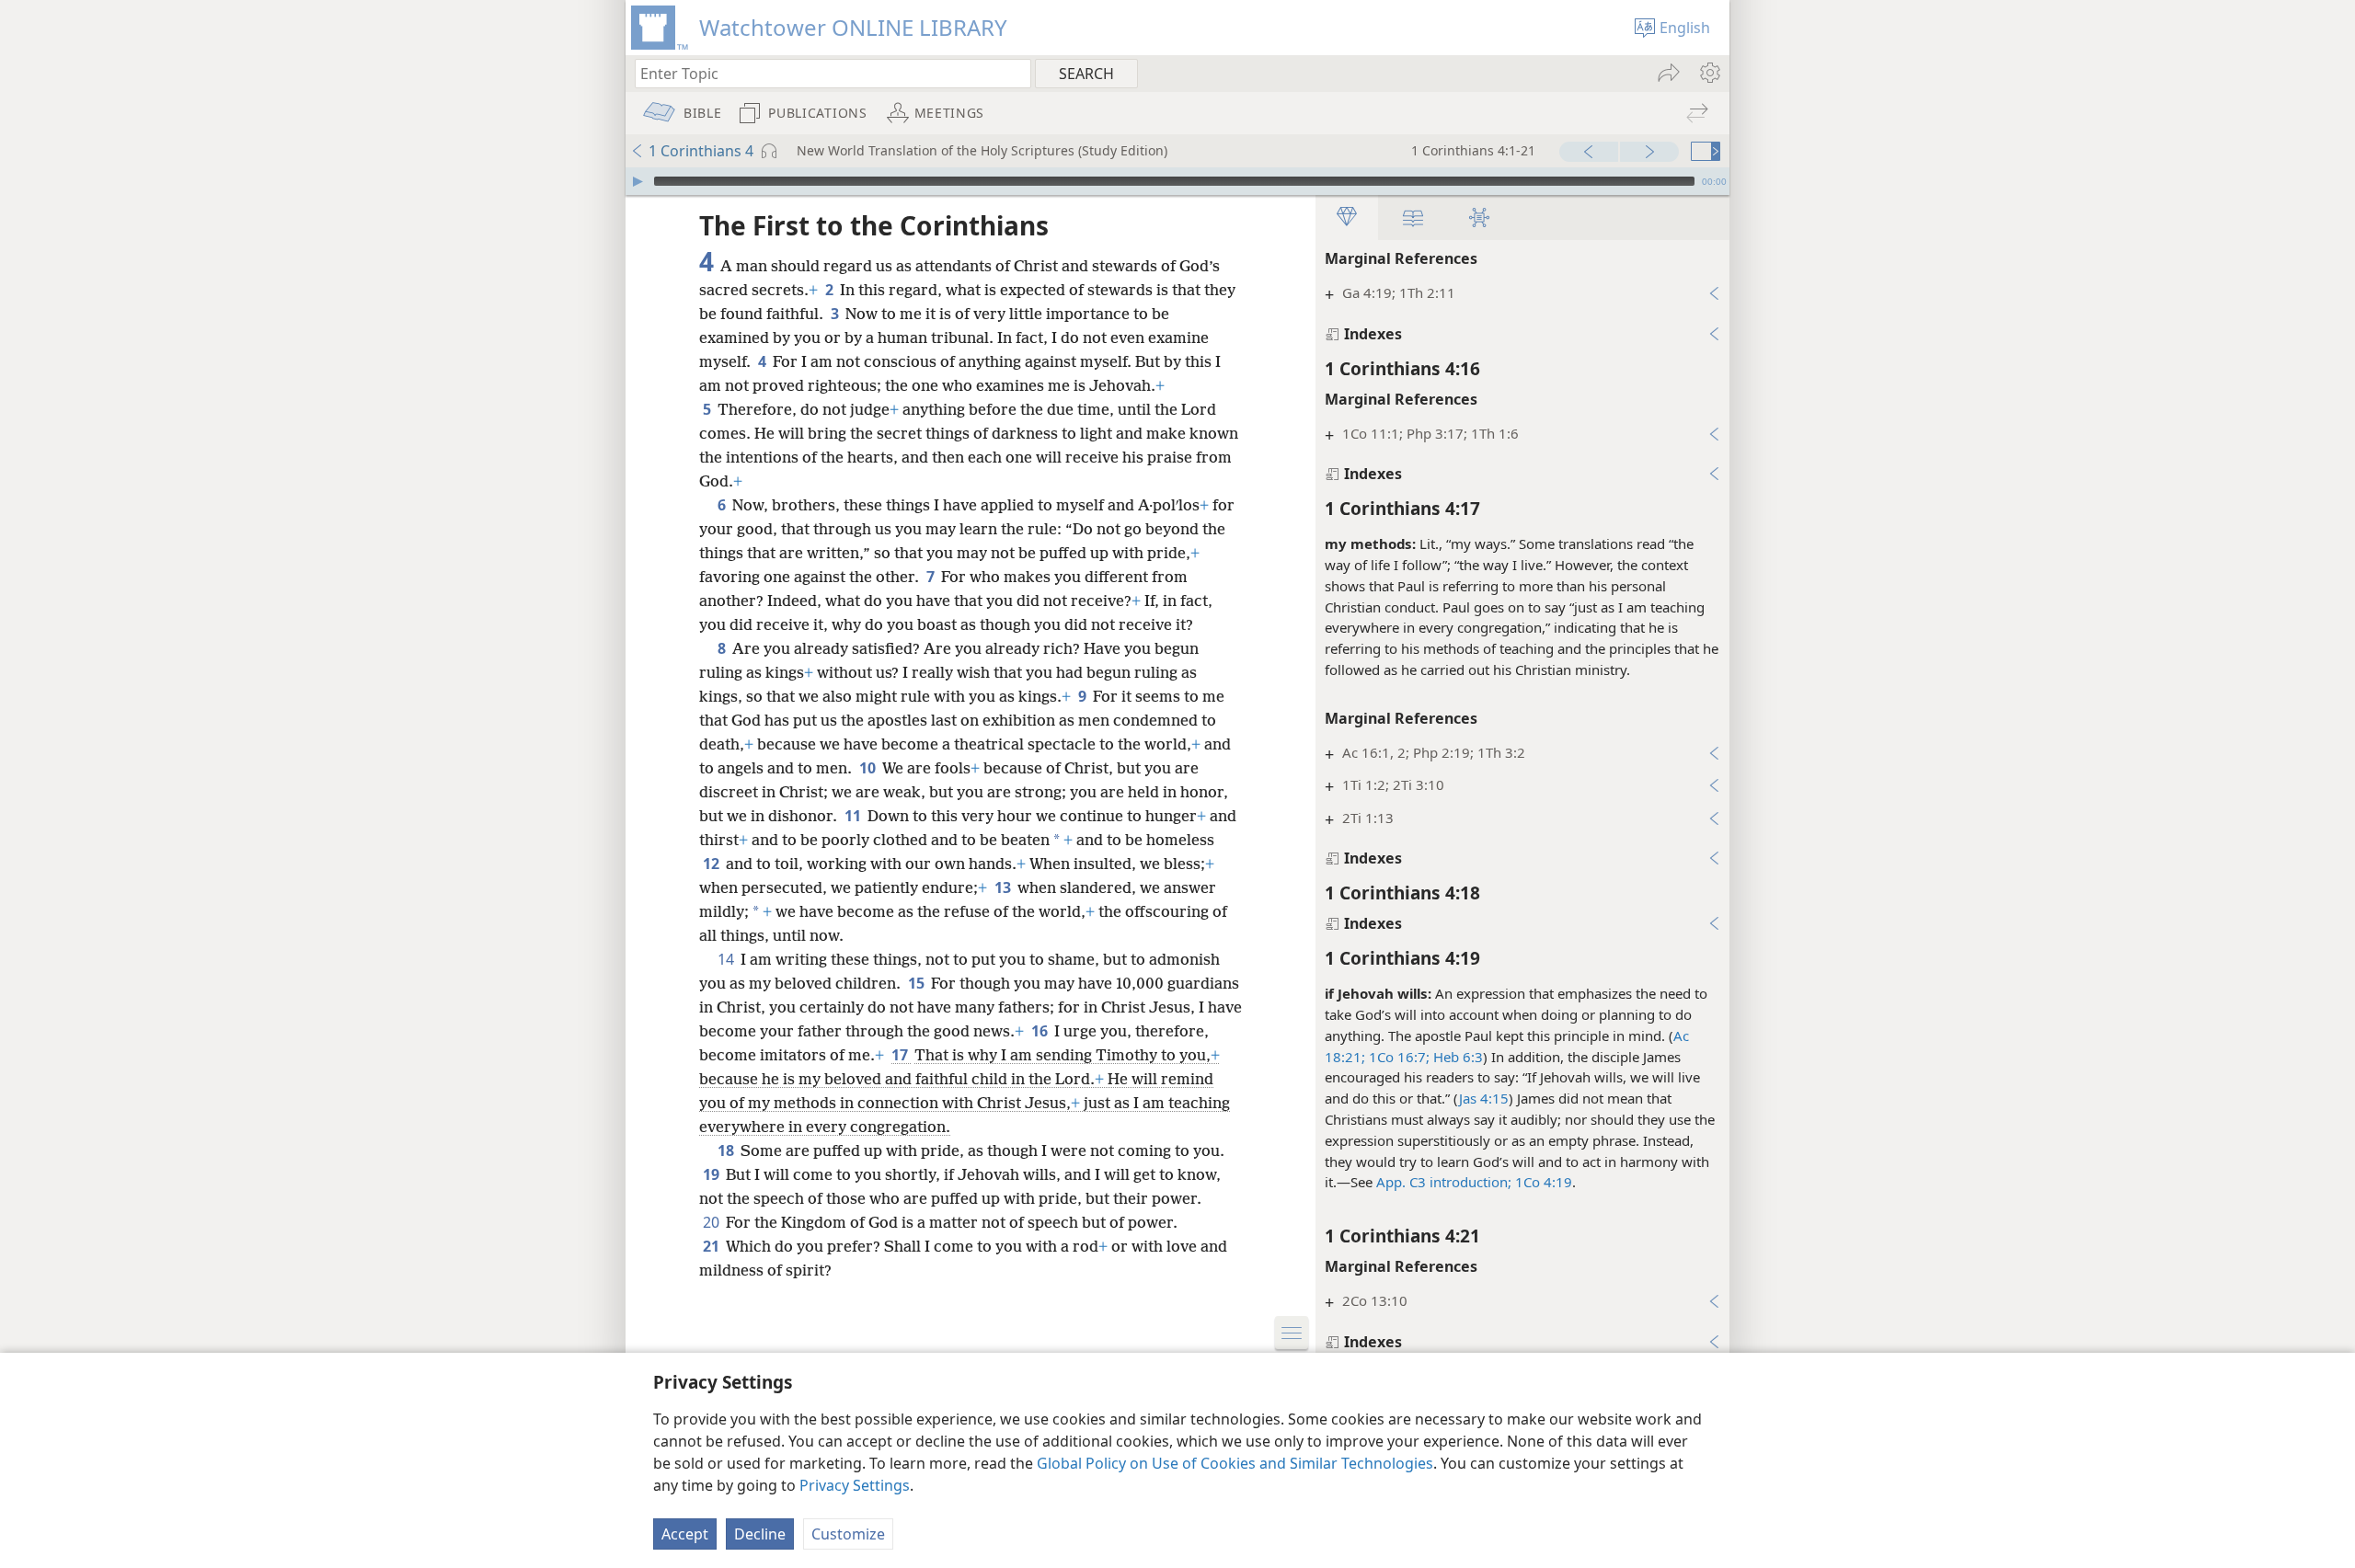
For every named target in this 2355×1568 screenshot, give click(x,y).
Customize (848, 1534)
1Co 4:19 (1544, 1182)
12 (712, 864)
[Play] (638, 181)
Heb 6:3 (1456, 1057)
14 (727, 959)
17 (901, 1055)
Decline (760, 1534)
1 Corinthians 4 (701, 151)
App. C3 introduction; (1444, 1182)
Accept (685, 1534)
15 (918, 983)
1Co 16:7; (1397, 1057)
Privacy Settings (855, 1485)
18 (727, 1150)
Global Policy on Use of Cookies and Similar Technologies (1235, 1463)
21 (712, 1246)
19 (712, 1174)
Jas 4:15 (1484, 1098)
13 (1004, 887)
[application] (1177, 181)
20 (712, 1222)
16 (1041, 1031)
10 (869, 768)
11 (854, 816)
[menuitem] (1709, 73)
